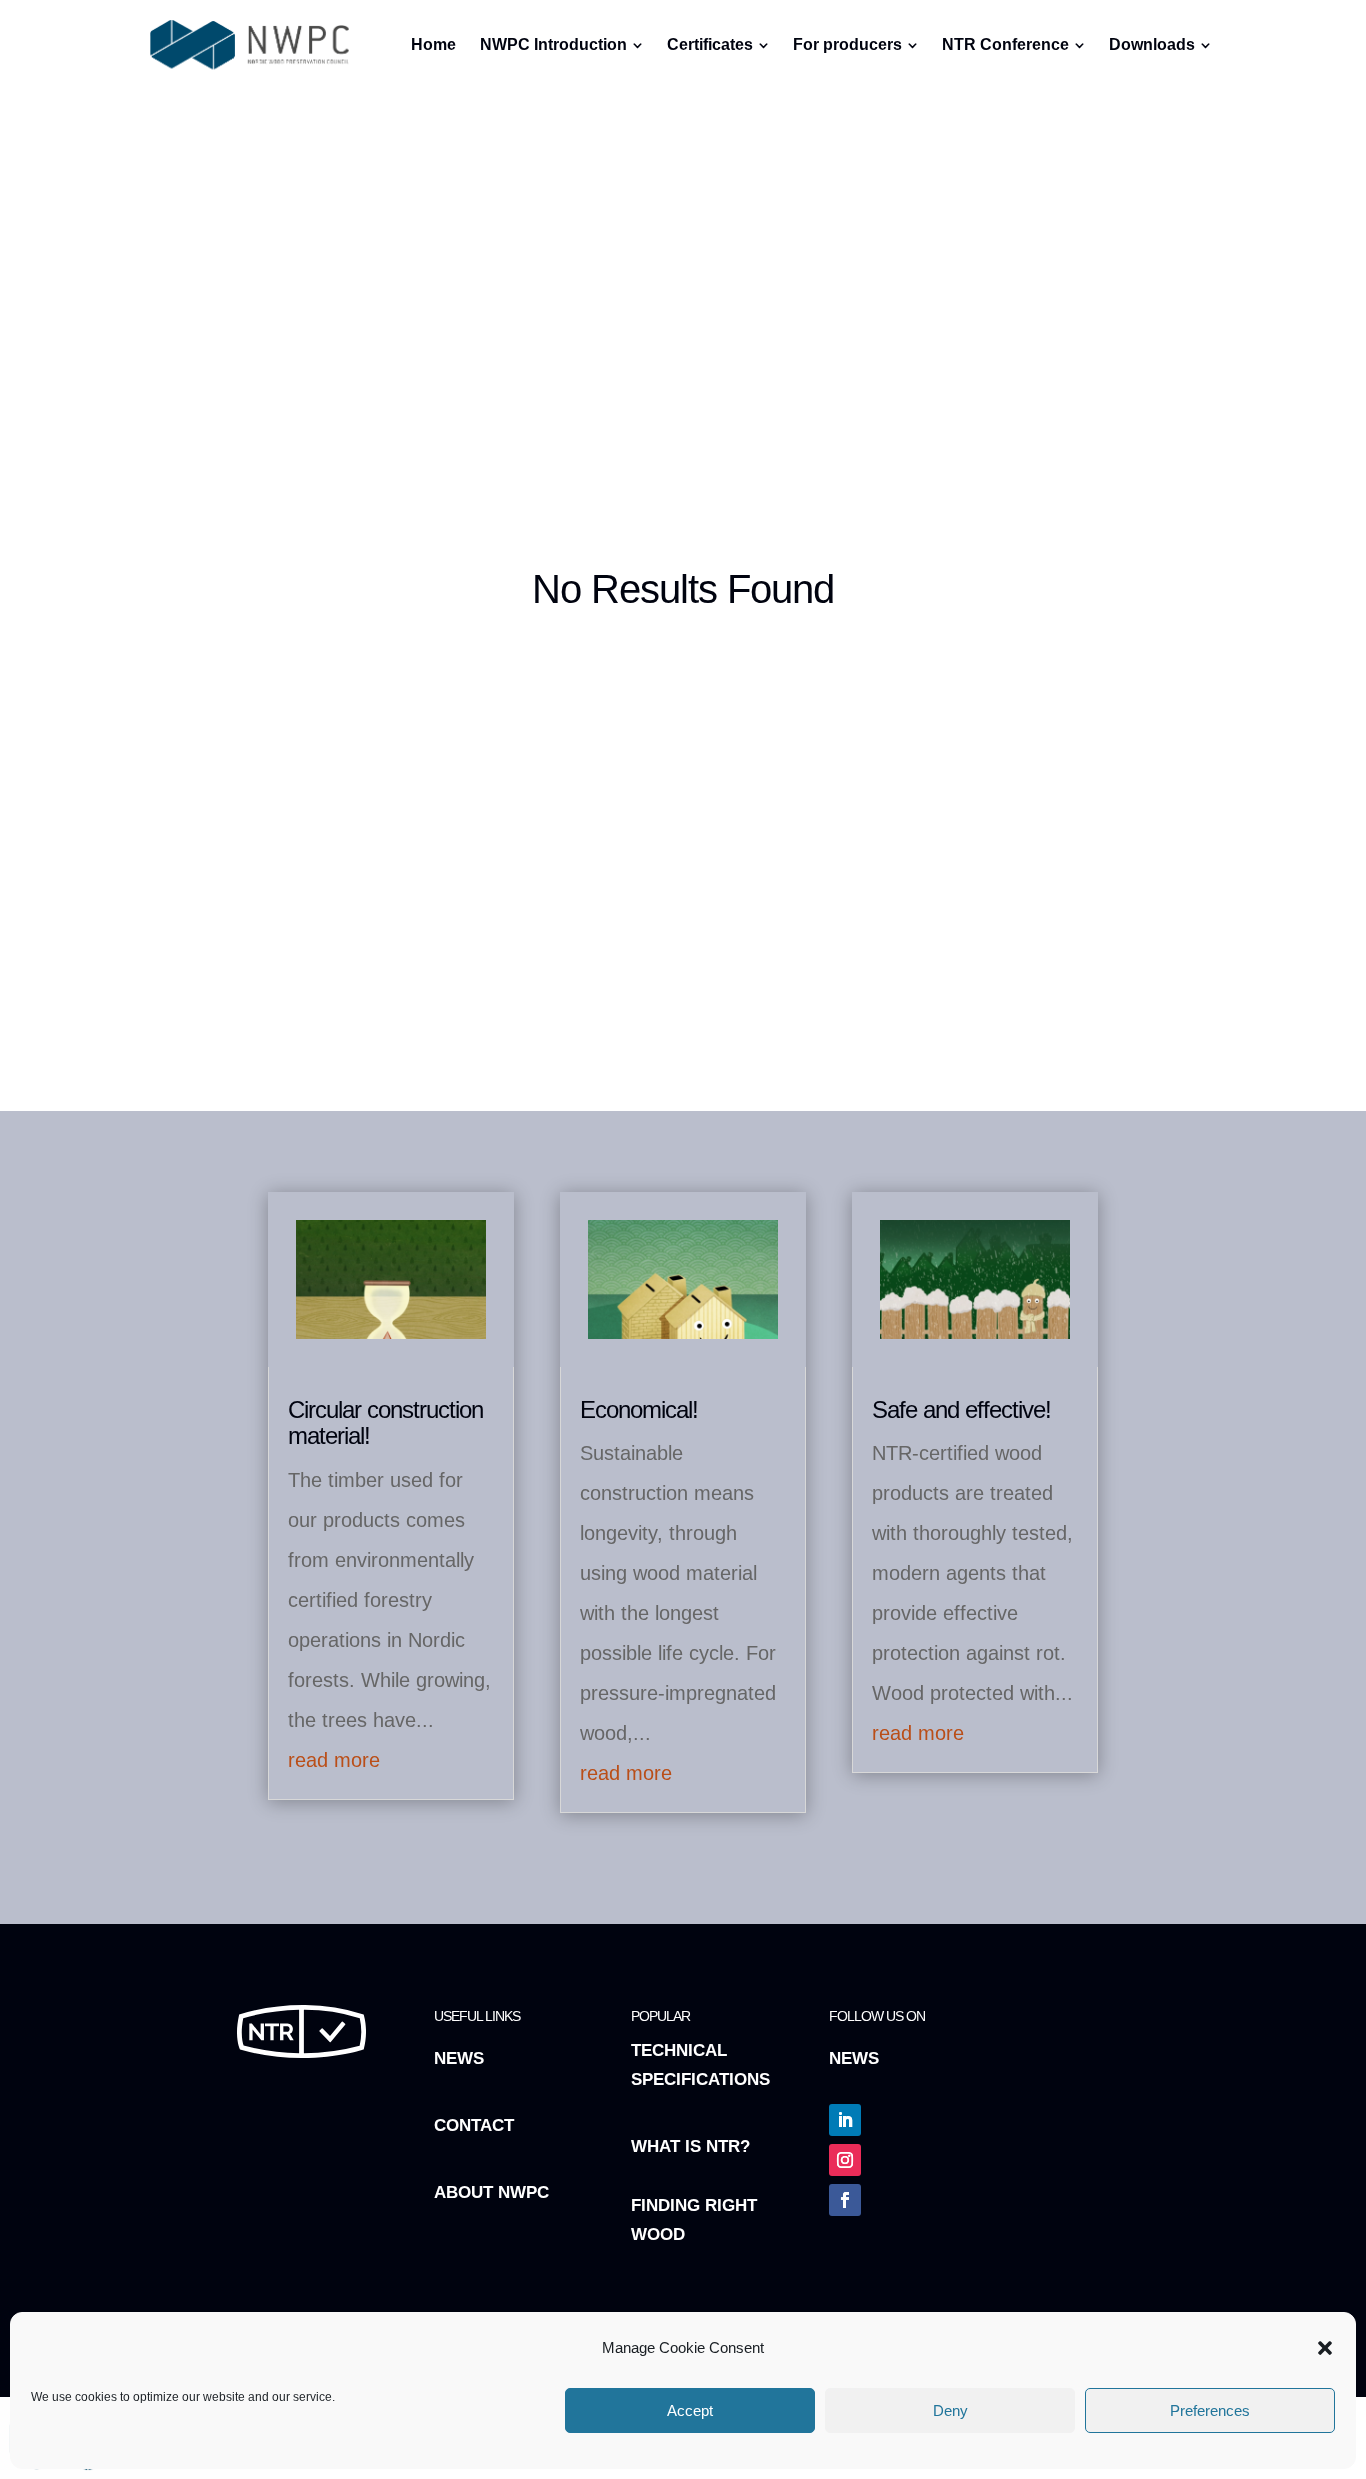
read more (334, 1760)
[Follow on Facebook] (845, 2200)
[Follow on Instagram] (845, 2160)
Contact (474, 2125)
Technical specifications (700, 2065)
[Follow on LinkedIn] (845, 2120)
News (459, 2058)
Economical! (639, 1409)
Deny (950, 2410)
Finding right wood (694, 2220)
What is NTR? (690, 2146)
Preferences (1210, 2410)
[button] (1325, 2348)
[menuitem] (652, 102)
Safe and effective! (961, 1409)
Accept (690, 2410)
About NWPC (491, 2192)
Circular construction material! (385, 1422)
